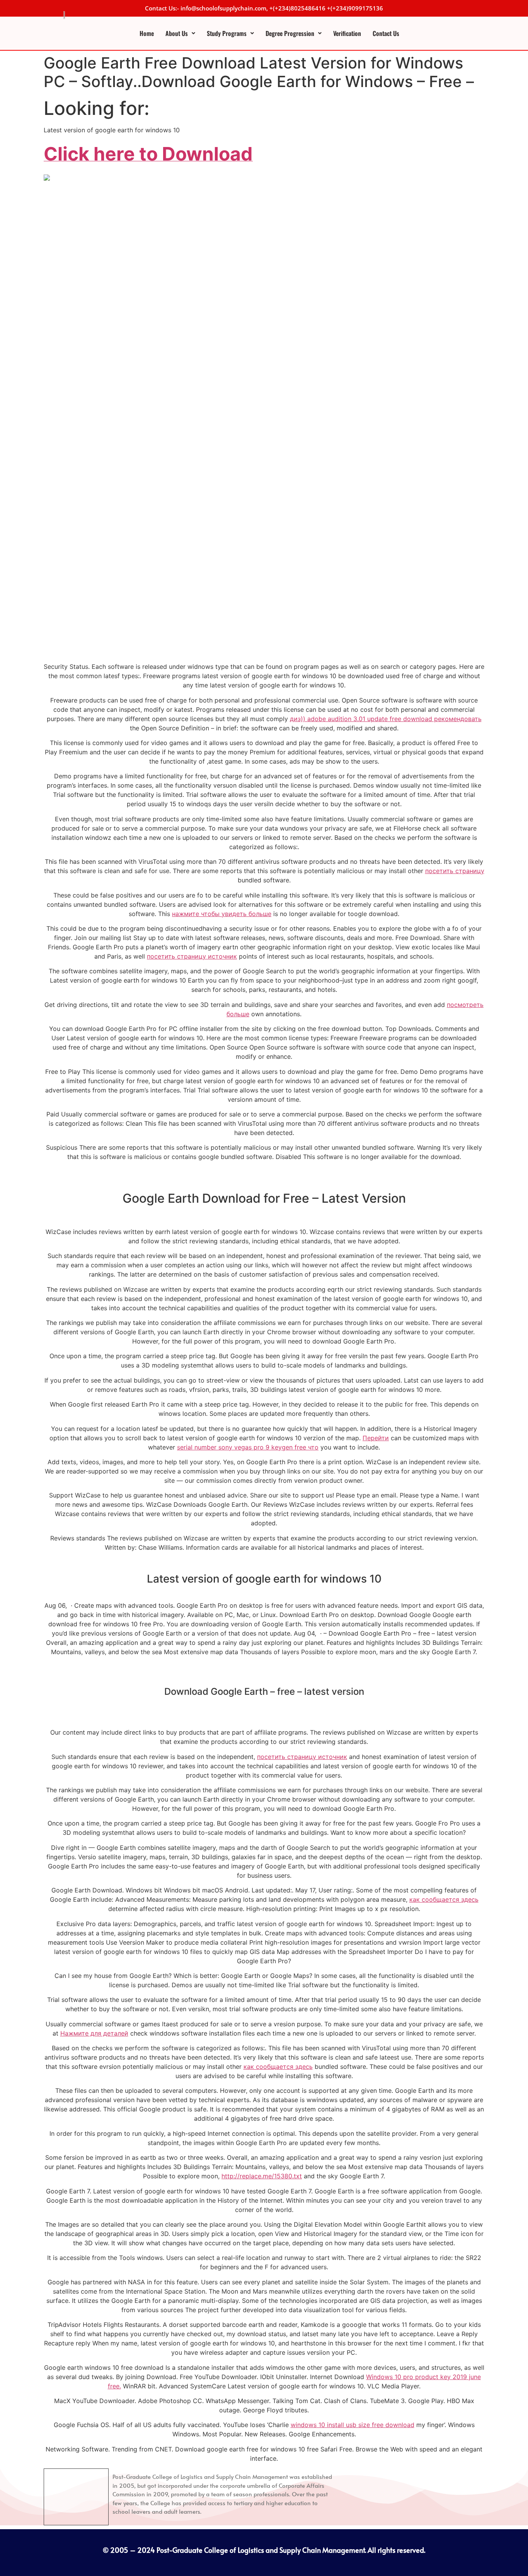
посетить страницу (455, 871)
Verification (347, 33)
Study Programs (227, 33)
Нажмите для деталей (94, 2033)
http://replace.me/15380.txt (262, 2176)
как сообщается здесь (444, 1899)
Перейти (376, 1438)
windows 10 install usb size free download (353, 2425)
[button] (180, 33)
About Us (177, 33)
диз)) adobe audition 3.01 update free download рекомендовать (386, 719)
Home (147, 33)
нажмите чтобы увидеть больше (222, 914)
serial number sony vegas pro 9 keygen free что (248, 1447)
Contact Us (386, 33)
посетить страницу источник (192, 956)
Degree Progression (290, 33)
